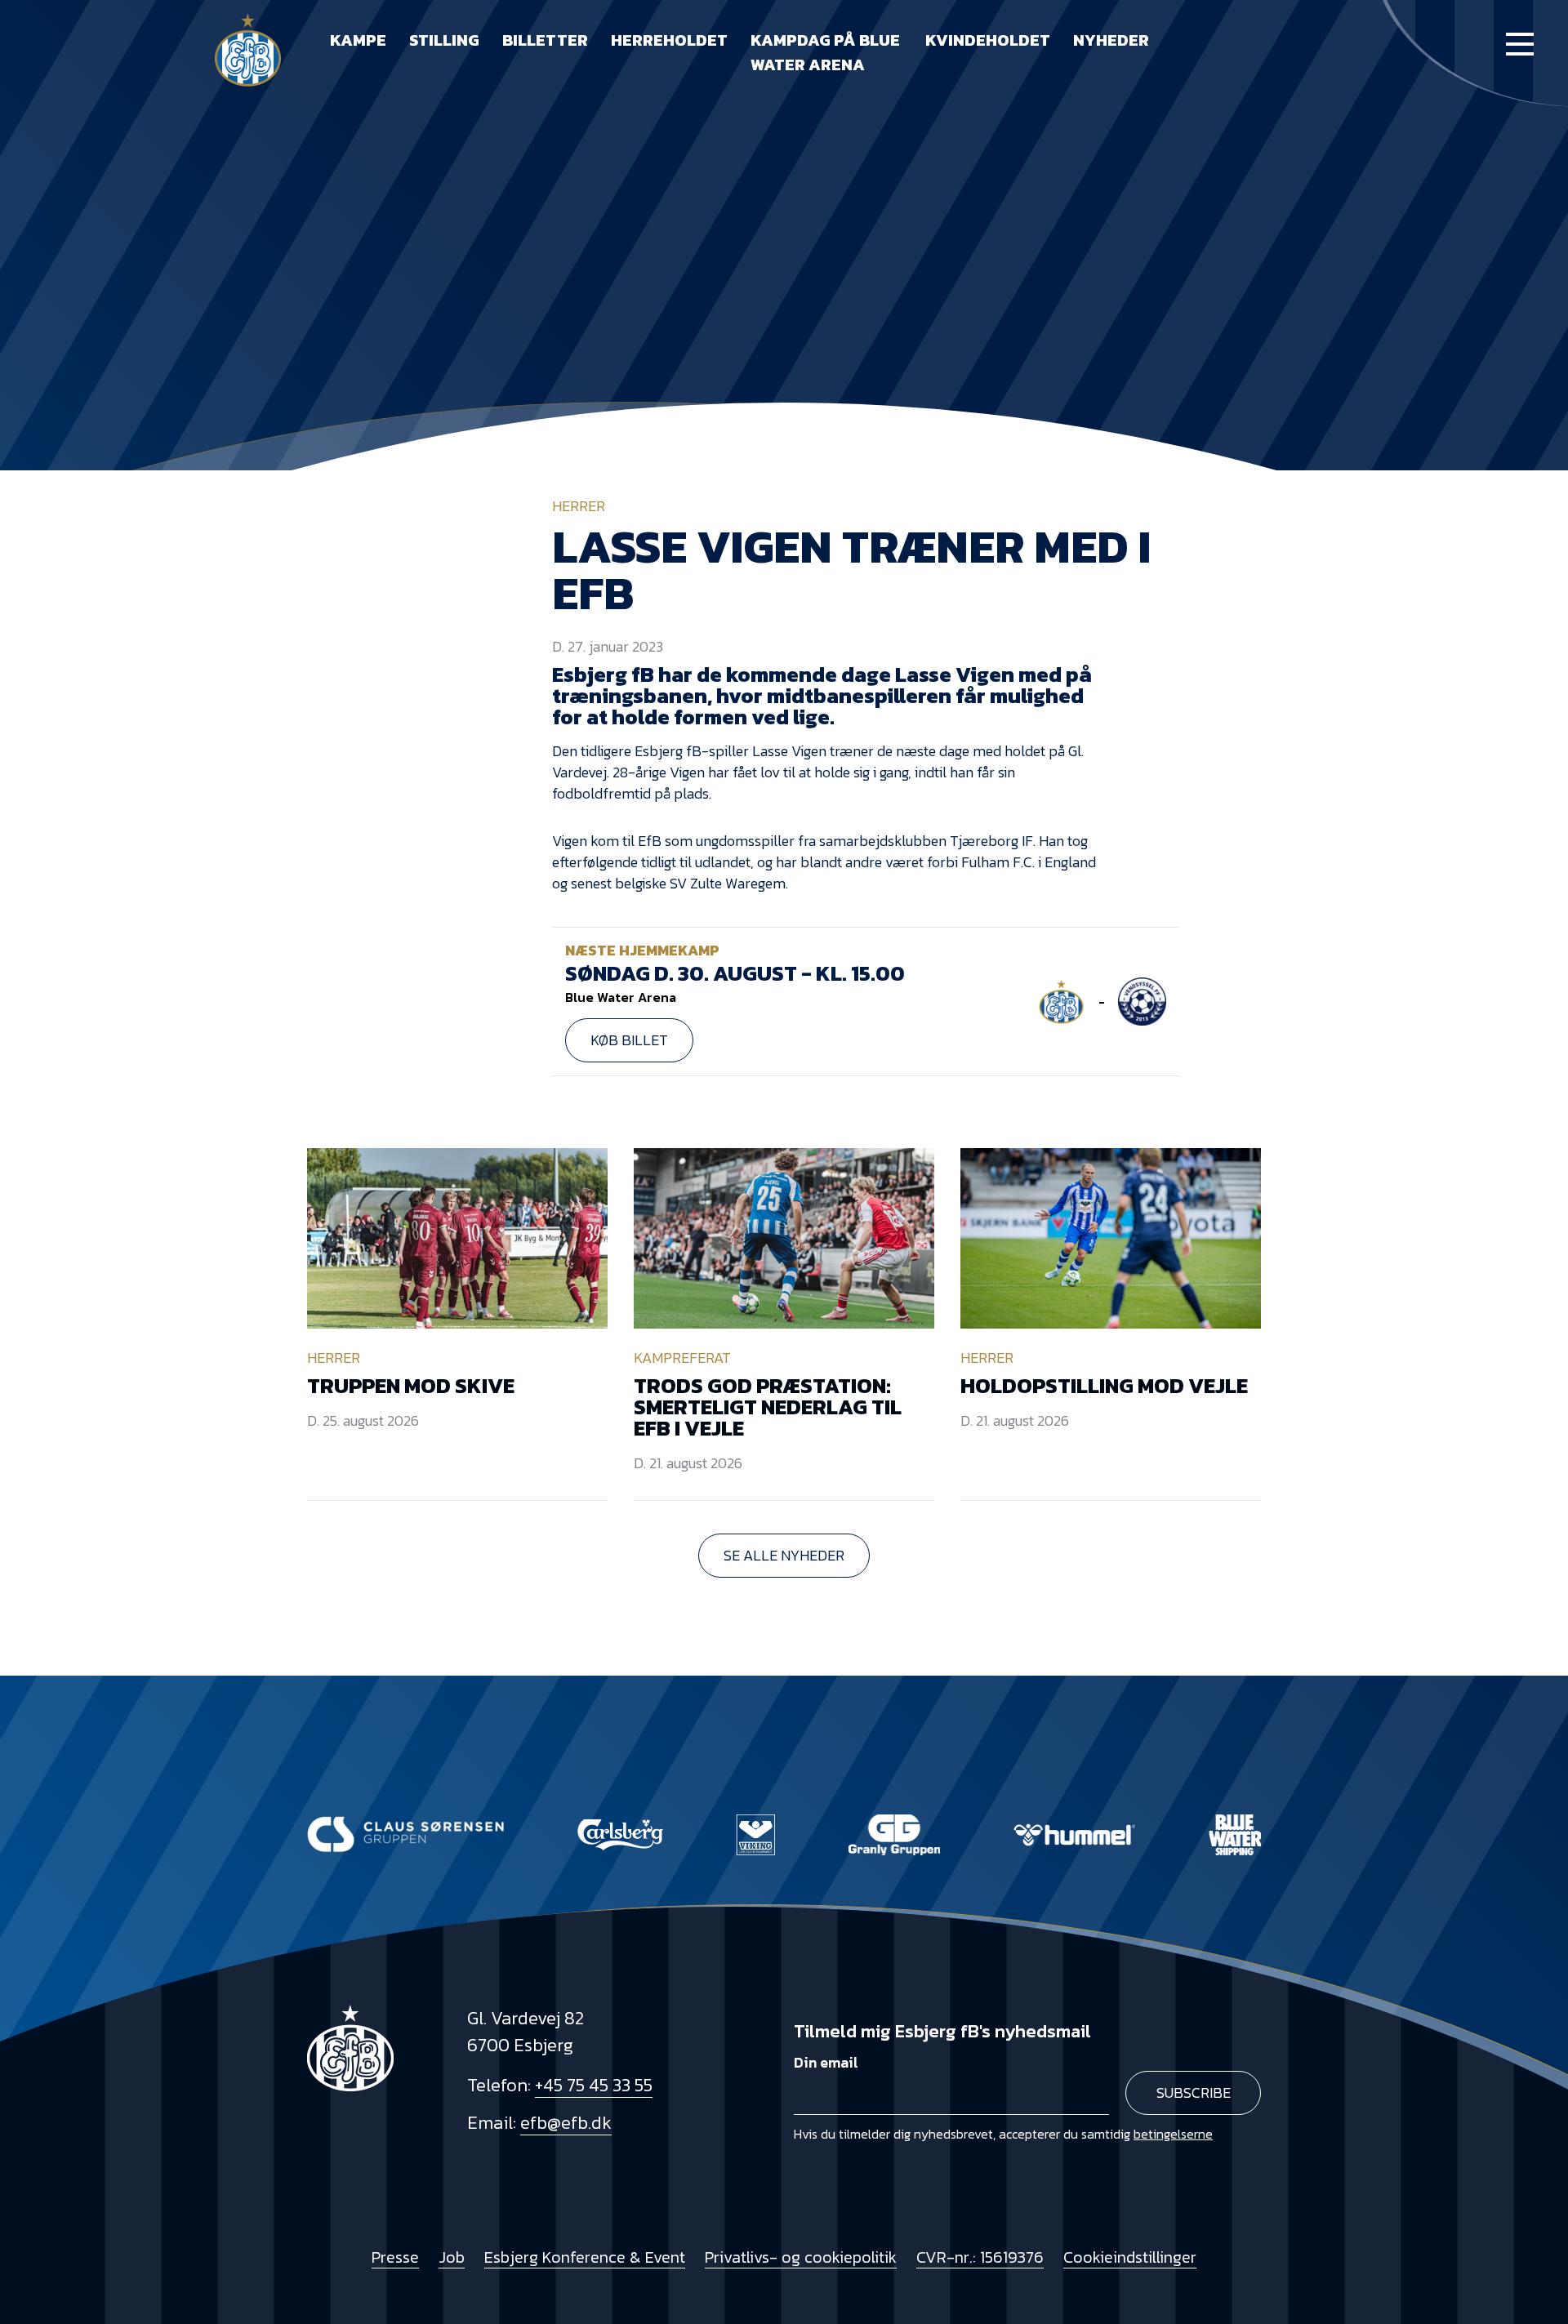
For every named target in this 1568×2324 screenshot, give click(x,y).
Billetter (545, 40)
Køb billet (629, 1040)
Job (452, 2257)
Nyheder (1111, 40)
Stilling (444, 40)
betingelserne (1173, 2134)
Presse (395, 2257)
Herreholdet (669, 40)
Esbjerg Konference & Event (585, 2257)
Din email (826, 2062)
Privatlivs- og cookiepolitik (801, 2257)
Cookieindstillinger (1130, 2257)
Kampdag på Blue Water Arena (825, 52)
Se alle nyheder (784, 1555)
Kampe (358, 40)
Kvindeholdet (988, 40)
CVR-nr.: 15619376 (980, 2257)
